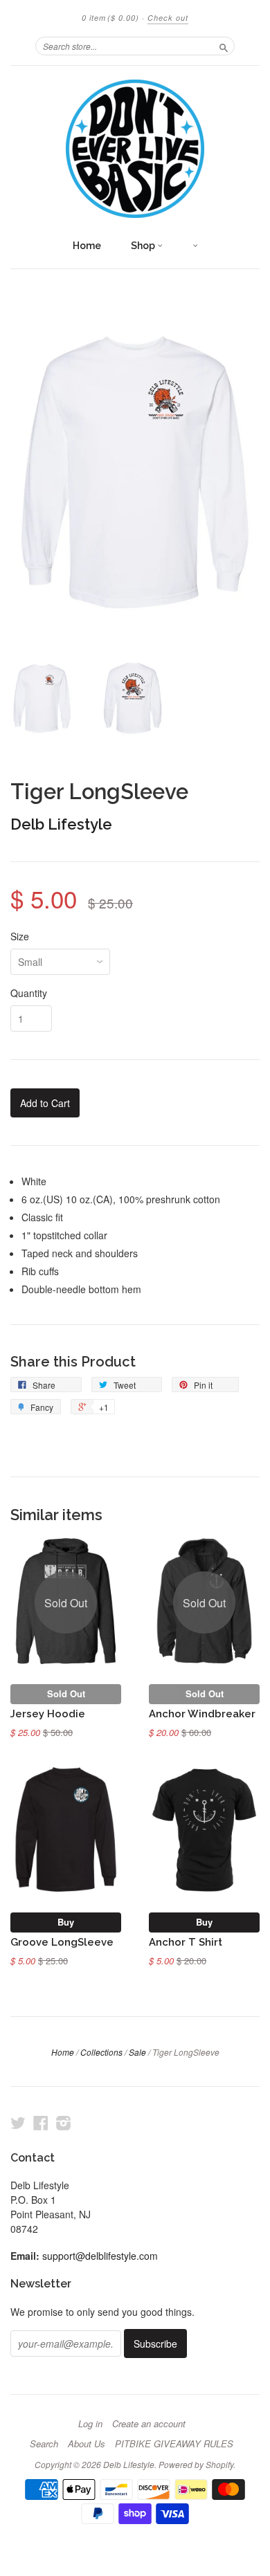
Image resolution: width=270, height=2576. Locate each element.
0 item (110, 18)
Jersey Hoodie (48, 1714)
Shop (144, 246)
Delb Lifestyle (61, 824)
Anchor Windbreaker (202, 1714)
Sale (137, 2052)
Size (20, 936)
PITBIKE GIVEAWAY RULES (174, 2444)
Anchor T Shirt (186, 1942)
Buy (66, 1922)
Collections (101, 2052)
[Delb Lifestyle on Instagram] (64, 2122)
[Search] (224, 46)
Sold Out (66, 1693)
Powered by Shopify (196, 2464)
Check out (168, 18)
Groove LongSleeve (62, 1942)
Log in (90, 2424)
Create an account (149, 2424)
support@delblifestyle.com (100, 2256)
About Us (87, 2444)
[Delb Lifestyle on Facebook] (41, 2122)
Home (87, 246)
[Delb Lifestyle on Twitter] (18, 2122)
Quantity (29, 993)
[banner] (135, 149)
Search (44, 2444)
